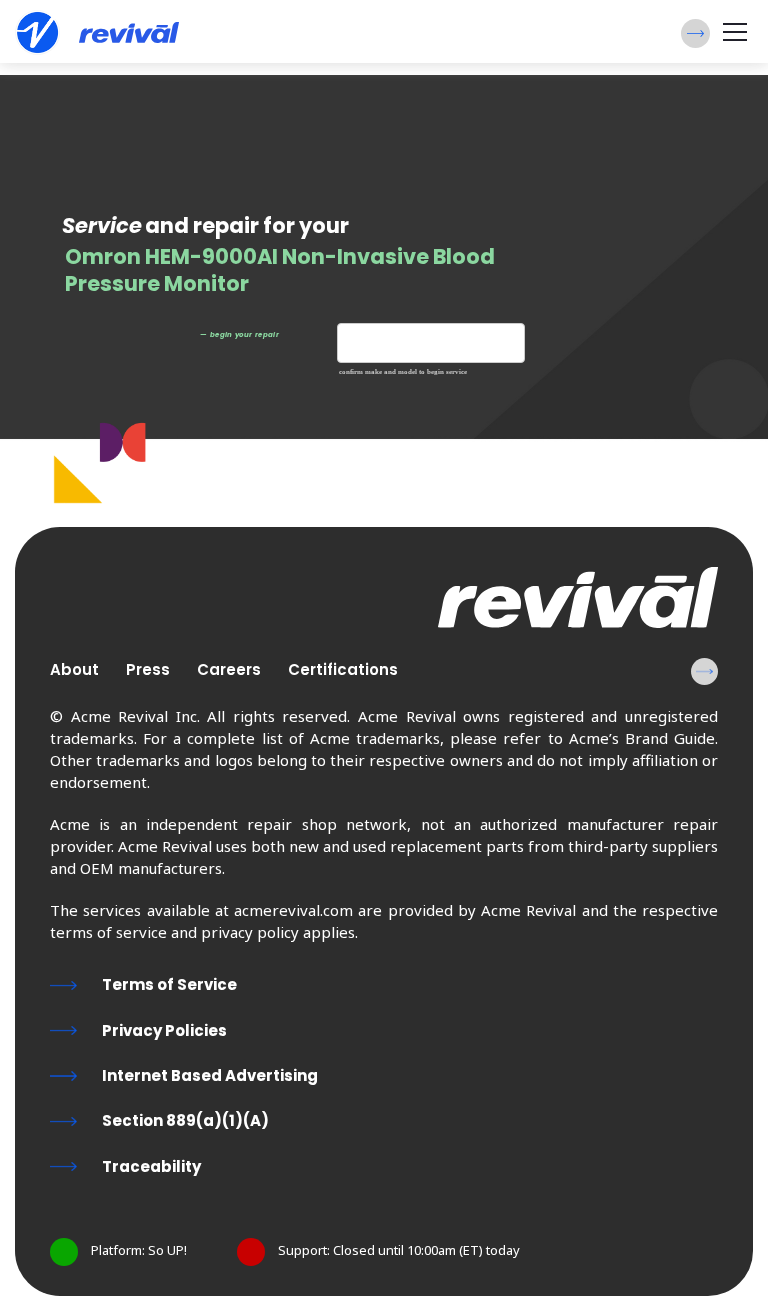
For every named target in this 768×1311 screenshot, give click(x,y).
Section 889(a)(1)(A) (185, 1120)
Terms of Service (169, 984)
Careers (229, 669)
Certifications (343, 669)
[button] (695, 33)
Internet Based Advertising (210, 1075)
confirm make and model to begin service (403, 372)
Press (148, 669)
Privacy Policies (164, 1030)
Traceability (151, 1166)
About (74, 669)
